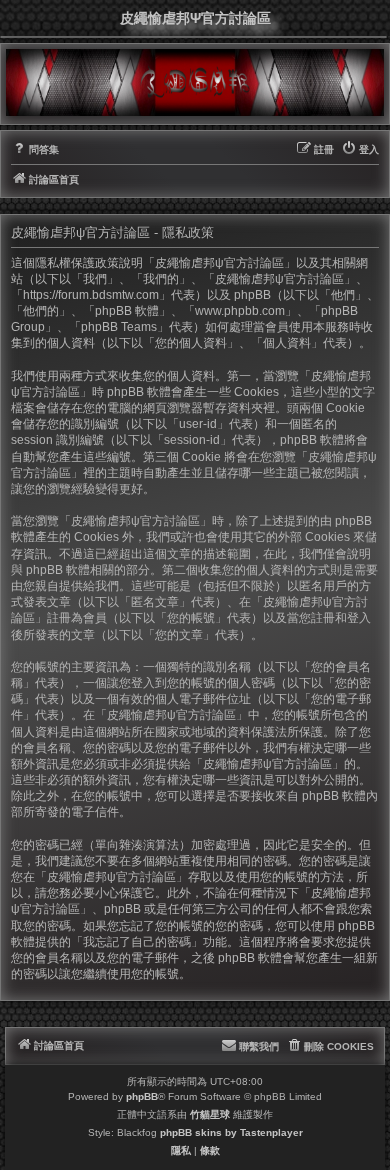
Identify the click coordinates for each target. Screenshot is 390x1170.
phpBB (142, 1096)
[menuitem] (35, 150)
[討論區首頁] (195, 82)
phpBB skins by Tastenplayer (231, 1132)
